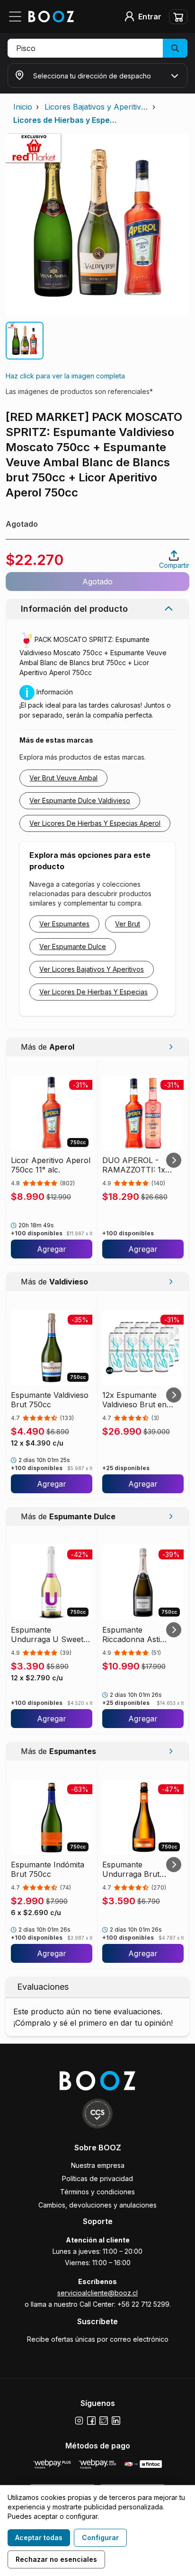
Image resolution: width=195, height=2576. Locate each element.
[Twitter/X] (104, 2421)
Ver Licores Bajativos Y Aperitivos (92, 969)
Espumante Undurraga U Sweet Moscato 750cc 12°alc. (52, 1635)
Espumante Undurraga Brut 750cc (131, 1869)
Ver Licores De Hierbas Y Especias (93, 992)
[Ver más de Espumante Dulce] (171, 1516)
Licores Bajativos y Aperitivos (97, 107)
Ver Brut (128, 924)
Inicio (23, 107)
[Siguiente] (174, 1160)
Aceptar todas (39, 2537)
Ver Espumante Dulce (73, 946)
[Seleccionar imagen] (25, 341)
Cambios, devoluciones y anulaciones (97, 2205)
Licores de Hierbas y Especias (65, 120)
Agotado (97, 582)
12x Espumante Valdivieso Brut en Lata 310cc (134, 1400)
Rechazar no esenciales (56, 2559)
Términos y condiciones (97, 2192)
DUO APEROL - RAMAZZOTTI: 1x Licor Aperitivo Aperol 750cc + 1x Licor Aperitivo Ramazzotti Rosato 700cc (142, 1165)
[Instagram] (79, 2421)
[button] (97, 48)
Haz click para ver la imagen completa (65, 376)
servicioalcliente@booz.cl (97, 2293)
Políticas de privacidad (97, 2178)
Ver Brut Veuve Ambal (63, 778)
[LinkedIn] (116, 2421)
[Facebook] (91, 2421)
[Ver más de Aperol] (171, 1047)
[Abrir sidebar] (18, 17)
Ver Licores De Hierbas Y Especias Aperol (95, 823)
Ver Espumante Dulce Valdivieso (80, 800)
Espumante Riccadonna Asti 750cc (131, 1635)
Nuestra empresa (98, 2165)
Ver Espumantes (64, 924)
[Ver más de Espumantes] (171, 1751)
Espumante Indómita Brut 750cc (48, 1869)
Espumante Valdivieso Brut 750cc (50, 1400)
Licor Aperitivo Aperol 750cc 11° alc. (51, 1165)
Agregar (52, 1249)
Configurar (100, 2537)
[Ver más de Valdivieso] (171, 1282)
